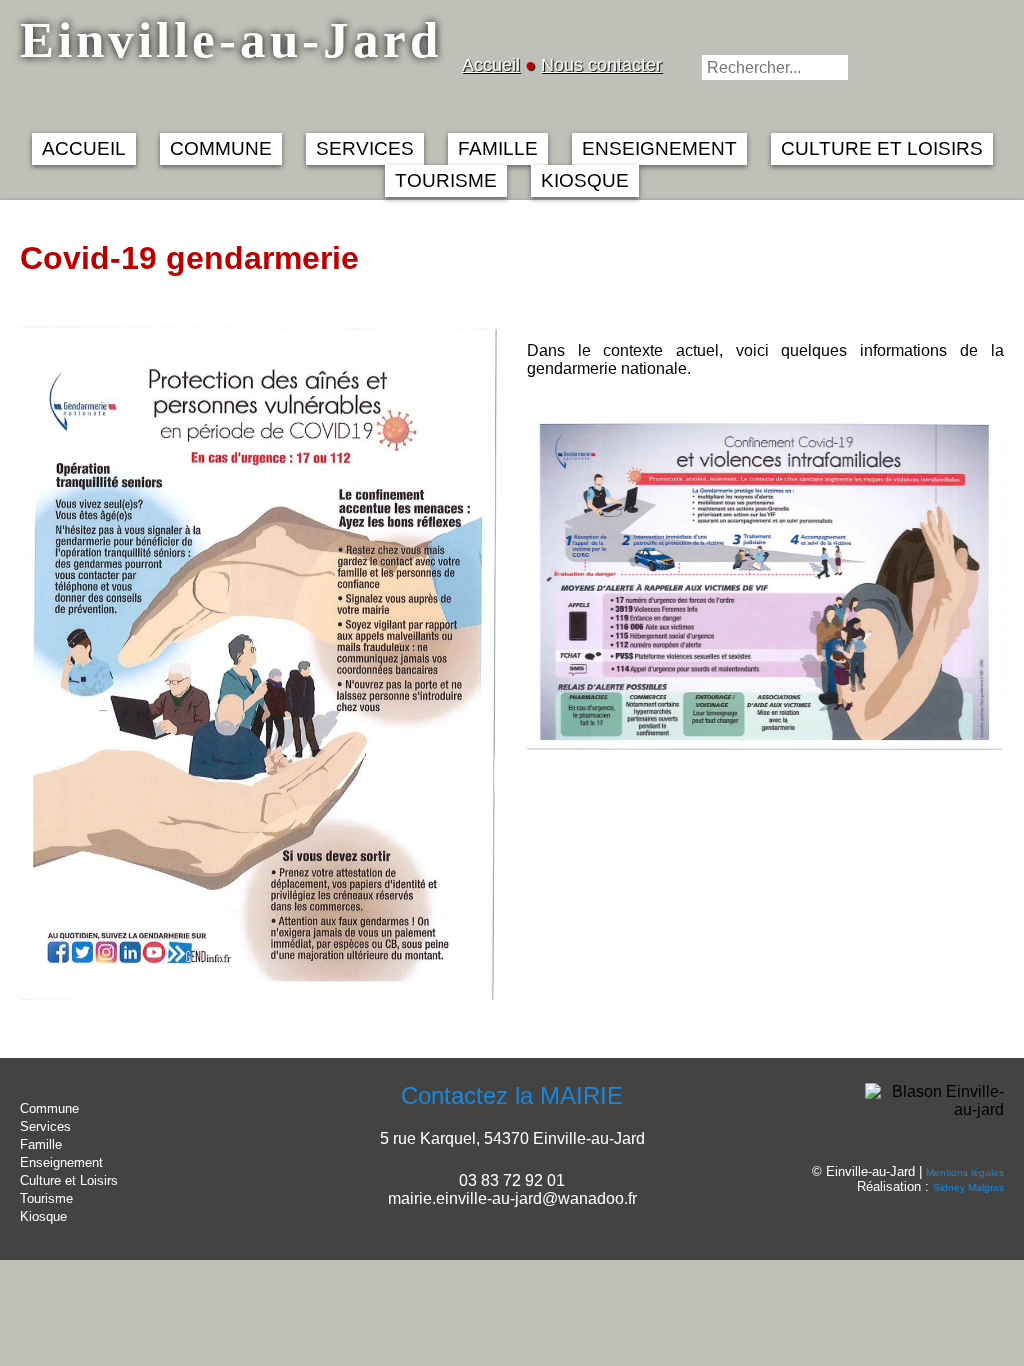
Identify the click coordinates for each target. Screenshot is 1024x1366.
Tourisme (46, 1198)
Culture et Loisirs (69, 1180)
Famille (41, 1144)
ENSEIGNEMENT (659, 148)
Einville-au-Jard (231, 39)
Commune (49, 1108)
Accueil (491, 65)
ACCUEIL (84, 148)
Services (45, 1126)
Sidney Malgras (968, 1187)
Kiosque (43, 1216)
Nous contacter (601, 65)
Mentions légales (965, 1172)
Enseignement (61, 1162)
